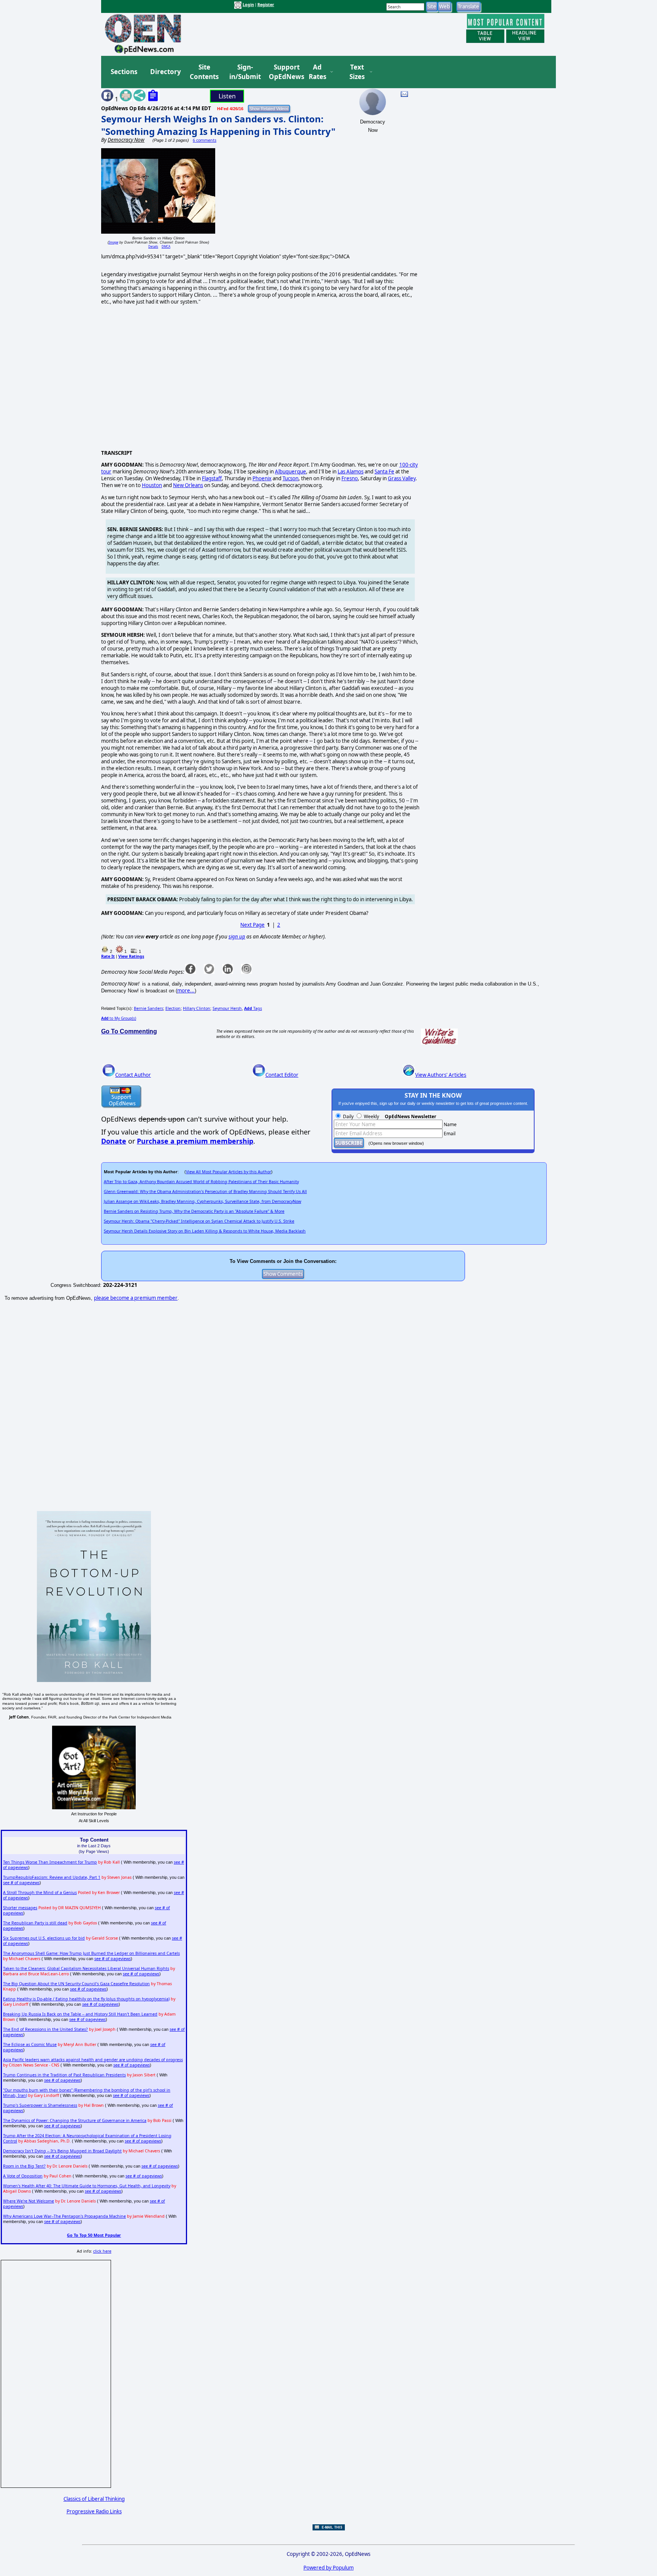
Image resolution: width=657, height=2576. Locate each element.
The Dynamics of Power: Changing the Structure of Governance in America (75, 2120)
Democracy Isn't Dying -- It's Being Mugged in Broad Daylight (62, 2151)
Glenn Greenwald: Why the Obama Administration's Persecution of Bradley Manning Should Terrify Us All (205, 1191)
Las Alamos (351, 472)
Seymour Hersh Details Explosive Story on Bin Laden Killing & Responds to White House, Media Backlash (205, 1231)
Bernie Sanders (148, 1008)
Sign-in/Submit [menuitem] (244, 72)
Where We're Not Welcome (29, 2201)
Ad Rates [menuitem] (317, 72)
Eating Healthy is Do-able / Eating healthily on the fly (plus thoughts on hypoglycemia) (86, 1999)
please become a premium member (136, 1298)
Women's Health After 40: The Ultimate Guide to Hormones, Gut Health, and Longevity (87, 2186)
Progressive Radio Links (94, 2511)
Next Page (252, 925)
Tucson (290, 478)
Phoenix (262, 478)
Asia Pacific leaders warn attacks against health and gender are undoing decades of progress (93, 2060)
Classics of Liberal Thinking (94, 2499)
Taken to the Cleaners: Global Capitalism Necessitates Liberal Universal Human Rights (86, 1968)
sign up (237, 937)
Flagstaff (212, 478)
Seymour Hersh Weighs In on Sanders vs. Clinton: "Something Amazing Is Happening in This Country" (218, 125)
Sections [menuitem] (124, 72)
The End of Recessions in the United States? (45, 2029)
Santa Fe (384, 472)
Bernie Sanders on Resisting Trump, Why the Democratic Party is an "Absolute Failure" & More (194, 1211)
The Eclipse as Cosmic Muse (30, 2044)
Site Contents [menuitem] (204, 72)
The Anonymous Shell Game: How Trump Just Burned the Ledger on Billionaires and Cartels (91, 1953)
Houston (152, 485)
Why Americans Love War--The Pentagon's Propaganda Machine (64, 2216)
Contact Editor (282, 1075)
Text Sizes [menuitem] (357, 72)
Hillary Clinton (197, 1008)
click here (102, 2251)
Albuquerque (290, 472)
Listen (227, 96)
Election (173, 1008)
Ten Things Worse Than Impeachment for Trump (50, 1862)
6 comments (205, 140)
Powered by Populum (328, 2568)
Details (153, 246)
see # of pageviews (21, 1883)
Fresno (350, 478)
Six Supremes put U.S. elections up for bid (44, 1938)
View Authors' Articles (441, 1075)
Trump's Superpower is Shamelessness (40, 2105)
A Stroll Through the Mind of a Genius (40, 1892)
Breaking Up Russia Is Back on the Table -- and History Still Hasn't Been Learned (80, 2014)
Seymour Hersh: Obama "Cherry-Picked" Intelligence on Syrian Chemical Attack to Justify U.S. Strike (199, 1221)
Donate (114, 1141)
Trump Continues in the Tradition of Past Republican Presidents (64, 2075)
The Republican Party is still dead (35, 1923)
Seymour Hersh (227, 1008)
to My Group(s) (119, 1018)
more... (186, 991)
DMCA (166, 246)
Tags (253, 1008)
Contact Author (133, 1075)
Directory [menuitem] (165, 72)
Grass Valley (402, 478)
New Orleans (188, 485)
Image (113, 242)
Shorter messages (20, 1908)
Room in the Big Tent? (24, 2166)
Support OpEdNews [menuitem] (284, 72)
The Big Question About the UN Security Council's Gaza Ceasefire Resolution (76, 1984)
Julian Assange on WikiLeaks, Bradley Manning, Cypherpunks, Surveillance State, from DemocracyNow (202, 1201)
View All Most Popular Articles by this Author (229, 1172)
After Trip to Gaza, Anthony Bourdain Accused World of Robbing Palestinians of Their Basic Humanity (201, 1182)
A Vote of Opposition (23, 2176)
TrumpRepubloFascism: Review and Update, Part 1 (52, 1877)
